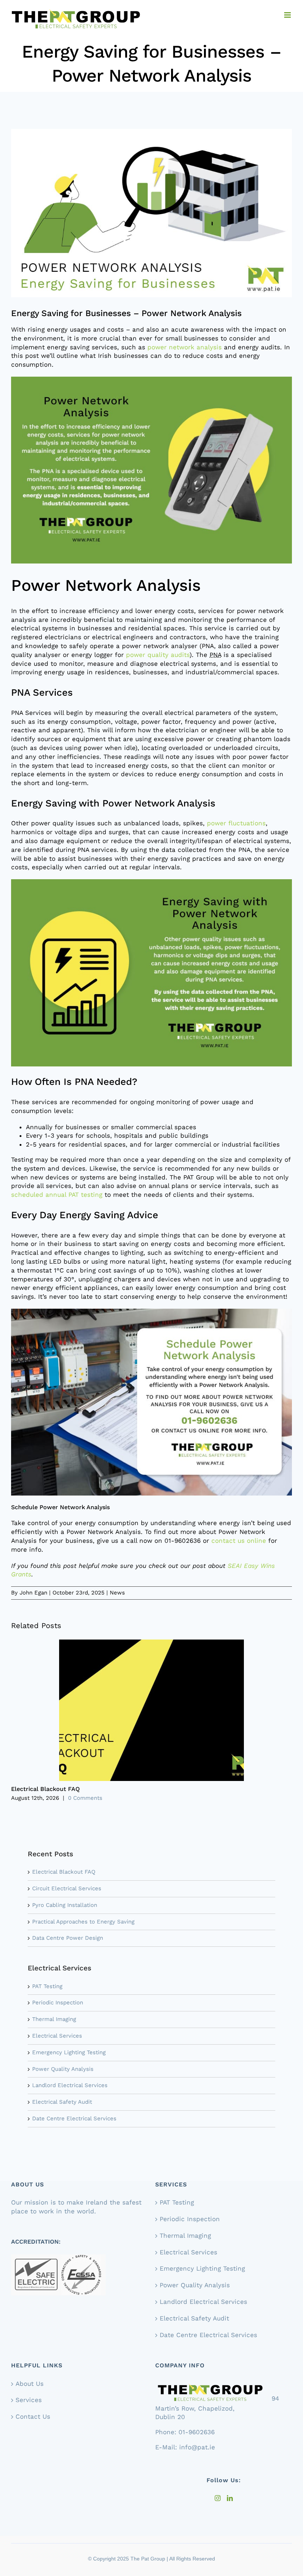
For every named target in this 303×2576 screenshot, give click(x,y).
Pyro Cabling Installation (65, 1905)
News (117, 1593)
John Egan (33, 1593)
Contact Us (33, 2416)
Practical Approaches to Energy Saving (83, 1922)
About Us (30, 2383)
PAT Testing (47, 1986)
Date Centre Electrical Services (74, 2118)
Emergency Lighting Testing (69, 2052)
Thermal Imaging (54, 2019)
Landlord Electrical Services (70, 2085)
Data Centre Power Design (68, 1938)
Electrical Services (57, 2036)
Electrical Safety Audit (62, 2102)
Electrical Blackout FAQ (45, 1789)
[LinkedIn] (230, 2498)
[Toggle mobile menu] (288, 15)
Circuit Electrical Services (67, 1888)
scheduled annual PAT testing (57, 1195)
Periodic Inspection (58, 2003)
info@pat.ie (197, 2447)
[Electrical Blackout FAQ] (151, 1643)
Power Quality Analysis (63, 2069)
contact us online (239, 1541)
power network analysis (185, 347)
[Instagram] (218, 2498)
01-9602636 (197, 2432)
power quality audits (158, 655)
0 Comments (85, 1798)
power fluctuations (236, 823)
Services (29, 2400)
